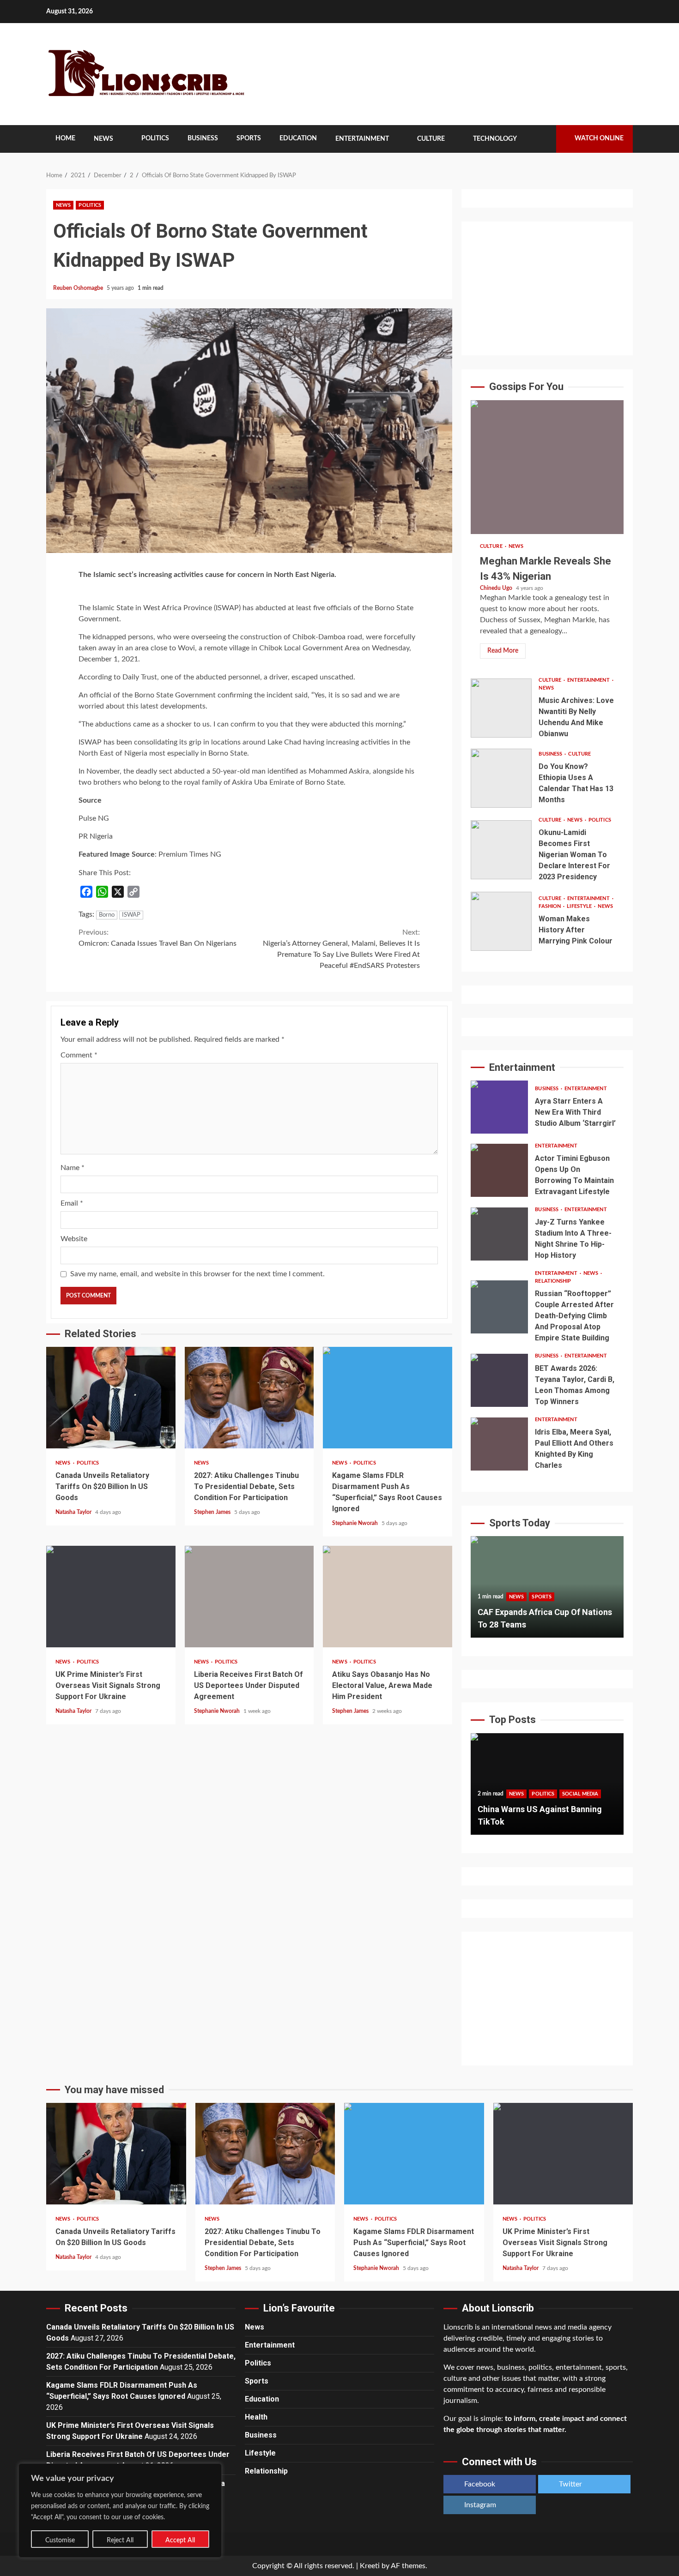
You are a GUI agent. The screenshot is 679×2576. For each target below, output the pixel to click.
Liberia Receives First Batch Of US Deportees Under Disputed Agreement (249, 1597)
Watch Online (599, 138)
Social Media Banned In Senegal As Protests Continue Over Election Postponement (545, 1809)
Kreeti (370, 2566)
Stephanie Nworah (356, 1523)
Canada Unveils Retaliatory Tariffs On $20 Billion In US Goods (111, 1398)
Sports (249, 138)
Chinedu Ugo (497, 588)
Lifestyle (580, 906)
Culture (431, 139)
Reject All (120, 2540)
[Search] (543, 139)
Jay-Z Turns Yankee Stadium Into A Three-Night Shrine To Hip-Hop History (499, 1234)
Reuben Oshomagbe (79, 288)
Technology (495, 139)
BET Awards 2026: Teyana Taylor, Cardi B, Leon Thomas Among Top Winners (499, 1380)
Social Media (580, 1781)
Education (298, 138)
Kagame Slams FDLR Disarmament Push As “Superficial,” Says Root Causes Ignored (388, 1398)
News (103, 139)
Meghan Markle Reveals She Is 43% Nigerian (547, 467)
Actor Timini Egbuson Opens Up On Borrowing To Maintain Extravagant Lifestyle (499, 1170)
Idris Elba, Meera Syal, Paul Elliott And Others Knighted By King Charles (499, 1444)
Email (72, 1203)
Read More (503, 651)
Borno (107, 915)
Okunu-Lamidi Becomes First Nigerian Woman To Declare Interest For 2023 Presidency (501, 850)
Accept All (180, 2540)
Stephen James (213, 1512)
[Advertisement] (547, 288)
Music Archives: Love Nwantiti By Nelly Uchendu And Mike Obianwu (501, 708)
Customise (60, 2540)
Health (256, 2417)
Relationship (553, 1281)
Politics (155, 138)
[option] (547, 1591)
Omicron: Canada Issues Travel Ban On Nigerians (158, 938)
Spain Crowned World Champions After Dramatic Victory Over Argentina (541, 1612)
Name (73, 1168)
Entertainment (362, 139)
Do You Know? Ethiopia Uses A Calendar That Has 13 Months (501, 778)
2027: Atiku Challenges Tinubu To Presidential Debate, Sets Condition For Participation (249, 1398)
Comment (79, 1055)
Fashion (550, 906)
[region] (120, 2510)
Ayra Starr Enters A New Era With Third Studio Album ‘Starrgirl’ (499, 1107)
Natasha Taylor (74, 1512)
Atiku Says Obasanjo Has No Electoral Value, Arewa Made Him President (388, 1597)
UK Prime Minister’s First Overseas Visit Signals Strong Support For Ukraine (111, 1597)
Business (203, 138)
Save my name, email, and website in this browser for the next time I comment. (197, 1274)
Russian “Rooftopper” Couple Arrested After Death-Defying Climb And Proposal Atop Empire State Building (499, 1307)
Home (65, 138)
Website (74, 1239)
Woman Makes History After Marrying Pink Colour (501, 921)
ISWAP (131, 915)
